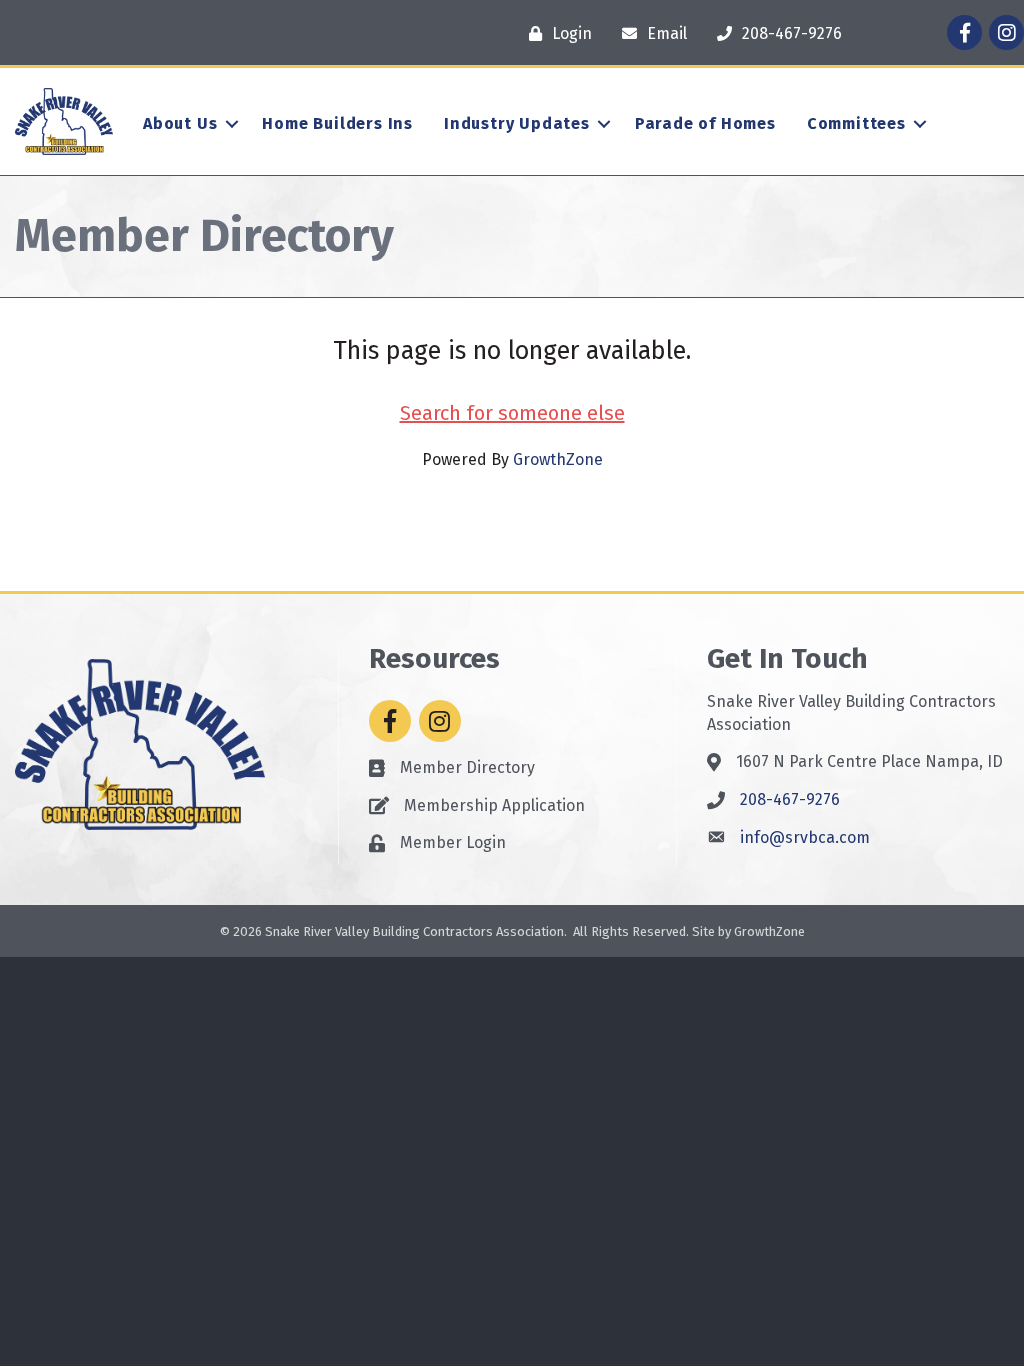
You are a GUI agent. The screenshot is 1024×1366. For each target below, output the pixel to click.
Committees (856, 123)
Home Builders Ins (337, 123)
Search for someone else (512, 413)
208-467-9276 (790, 799)
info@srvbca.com (805, 837)
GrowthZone (558, 459)
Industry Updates (517, 123)
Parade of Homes (705, 123)
